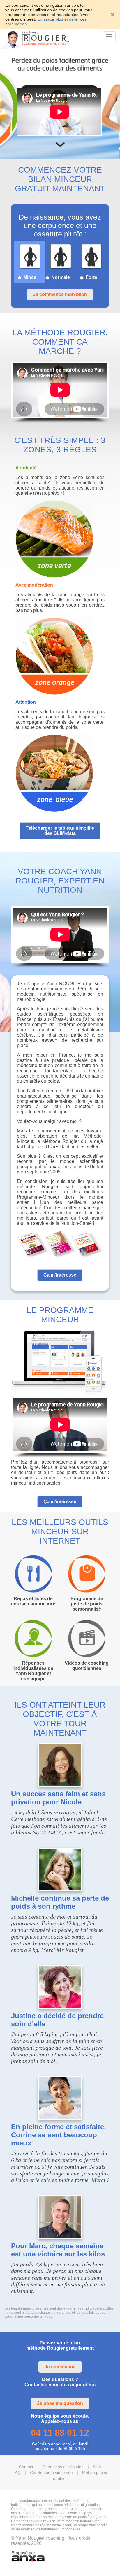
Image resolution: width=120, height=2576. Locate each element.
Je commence (60, 2367)
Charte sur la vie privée (51, 2473)
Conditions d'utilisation (63, 2467)
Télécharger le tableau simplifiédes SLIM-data (60, 831)
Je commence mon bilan (60, 294)
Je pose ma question (60, 2403)
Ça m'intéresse (60, 1275)
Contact (26, 2467)
